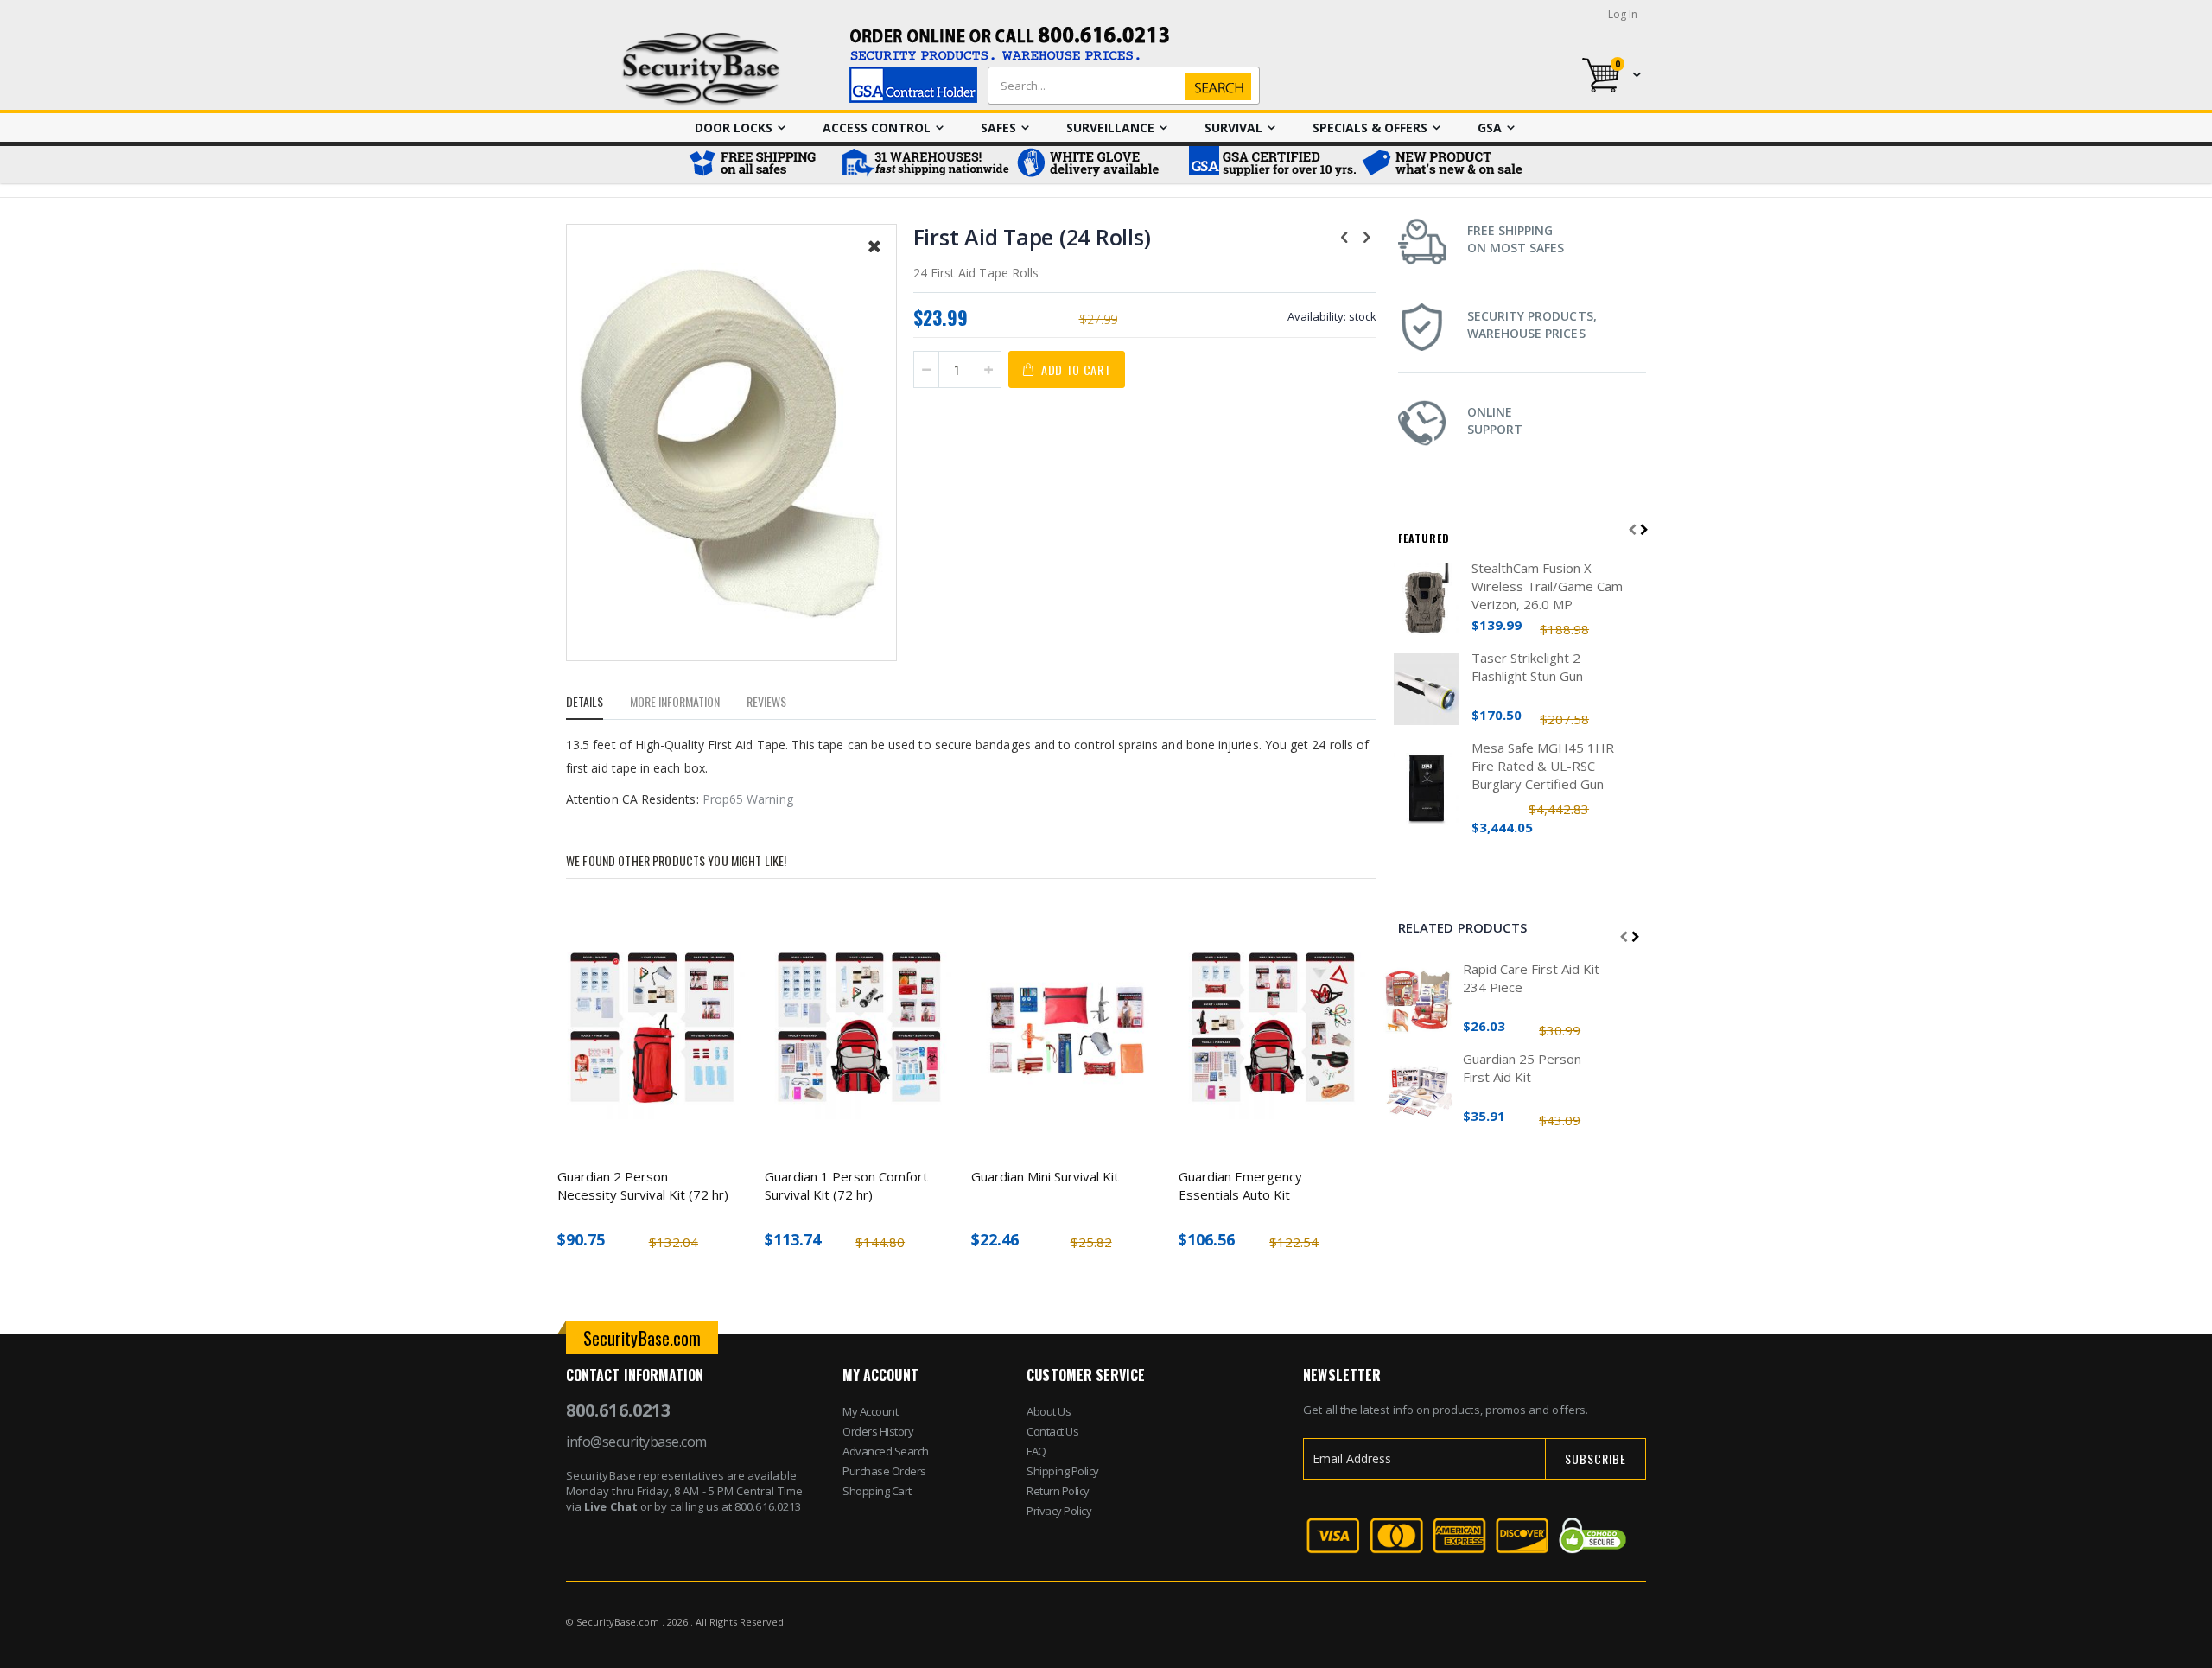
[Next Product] (1367, 236)
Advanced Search (886, 1451)
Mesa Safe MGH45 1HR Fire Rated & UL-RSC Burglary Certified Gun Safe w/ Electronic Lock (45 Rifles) (1543, 766)
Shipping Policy (1063, 1471)
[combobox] (1120, 86)
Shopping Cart (877, 1491)
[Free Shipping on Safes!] (760, 165)
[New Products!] (1443, 165)
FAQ (1036, 1451)
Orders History (878, 1431)
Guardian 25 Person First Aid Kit (1522, 1068)
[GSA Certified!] (1270, 165)
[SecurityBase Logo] (701, 70)
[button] (874, 259)
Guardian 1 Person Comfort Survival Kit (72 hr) (846, 1185)
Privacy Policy (1059, 1511)
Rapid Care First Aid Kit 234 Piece (1531, 978)
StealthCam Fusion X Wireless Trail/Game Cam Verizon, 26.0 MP (1547, 586)
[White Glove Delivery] (1097, 165)
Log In (1623, 14)
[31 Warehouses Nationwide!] (925, 165)
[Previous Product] (1344, 236)
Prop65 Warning (748, 799)
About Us (1049, 1411)
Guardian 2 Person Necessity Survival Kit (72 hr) (643, 1185)
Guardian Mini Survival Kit (1045, 1176)
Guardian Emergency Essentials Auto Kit (1240, 1185)
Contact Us (1052, 1431)
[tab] (597, 704)
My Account (870, 1411)
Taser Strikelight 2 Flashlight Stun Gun (1527, 667)
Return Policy (1058, 1491)
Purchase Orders (884, 1471)
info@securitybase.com (636, 1442)
